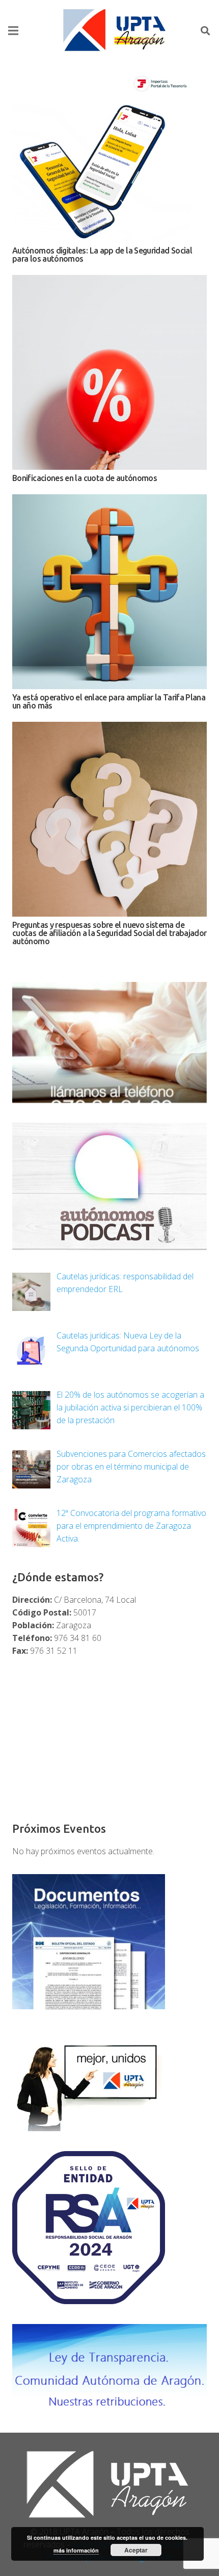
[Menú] (13, 31)
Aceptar (136, 2550)
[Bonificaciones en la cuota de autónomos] (109, 372)
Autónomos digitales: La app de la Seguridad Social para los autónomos (102, 255)
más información (76, 2550)
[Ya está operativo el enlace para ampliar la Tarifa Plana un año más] (109, 592)
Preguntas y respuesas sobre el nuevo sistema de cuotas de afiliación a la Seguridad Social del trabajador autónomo (109, 933)
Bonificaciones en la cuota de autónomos (85, 478)
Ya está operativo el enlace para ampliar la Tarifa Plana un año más (109, 701)
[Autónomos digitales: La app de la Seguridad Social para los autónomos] (109, 158)
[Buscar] (205, 31)
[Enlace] (116, 31)
